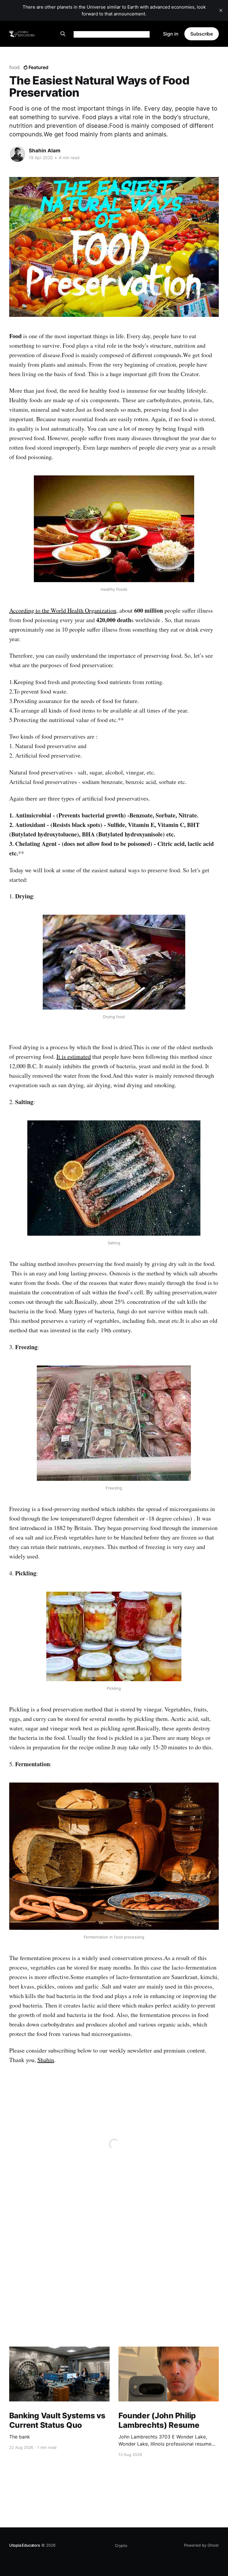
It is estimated (74, 1057)
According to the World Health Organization (63, 610)
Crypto (121, 2545)
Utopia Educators (25, 2545)
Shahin (46, 2060)
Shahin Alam (45, 151)
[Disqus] (114, 2267)
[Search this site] (63, 34)
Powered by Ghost (201, 2545)
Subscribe (202, 34)
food (15, 67)
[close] (221, 10)
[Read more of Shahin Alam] (18, 154)
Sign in (171, 34)
